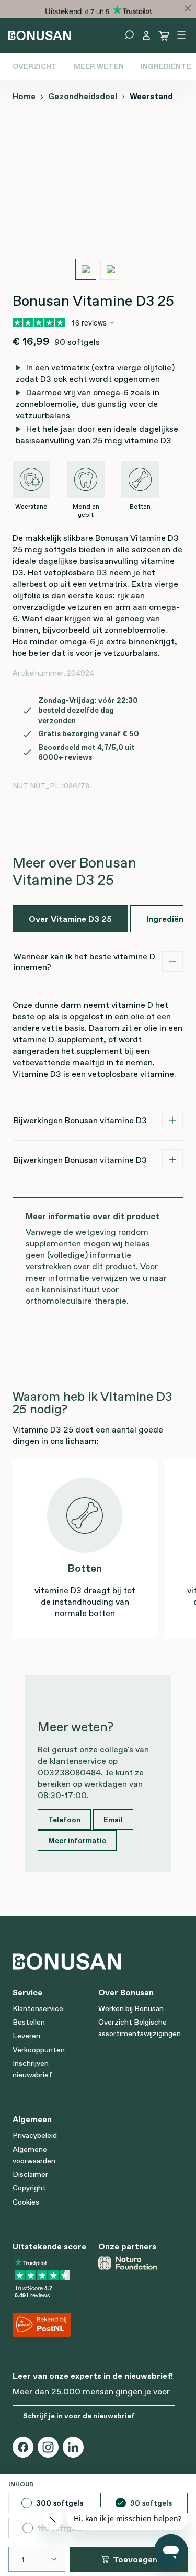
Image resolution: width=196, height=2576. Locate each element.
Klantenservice (38, 2008)
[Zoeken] (129, 35)
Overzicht (35, 66)
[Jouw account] (146, 35)
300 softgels (60, 2503)
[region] (98, 202)
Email (113, 1820)
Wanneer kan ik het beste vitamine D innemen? (84, 961)
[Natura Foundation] (137, 2263)
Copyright (29, 2188)
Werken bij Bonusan (131, 2008)
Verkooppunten (39, 2050)
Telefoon (64, 1820)
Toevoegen (135, 2559)
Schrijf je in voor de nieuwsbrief (79, 2416)
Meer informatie (77, 1840)
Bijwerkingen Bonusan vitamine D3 (80, 1120)
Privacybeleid (35, 2135)
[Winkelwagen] (164, 35)
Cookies (26, 2202)
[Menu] (181, 35)
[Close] (188, 8)
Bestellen (29, 2022)
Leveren (26, 2036)
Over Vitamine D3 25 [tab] (70, 919)
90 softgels (151, 2503)
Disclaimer (30, 2174)
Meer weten (99, 66)
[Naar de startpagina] (40, 34)
